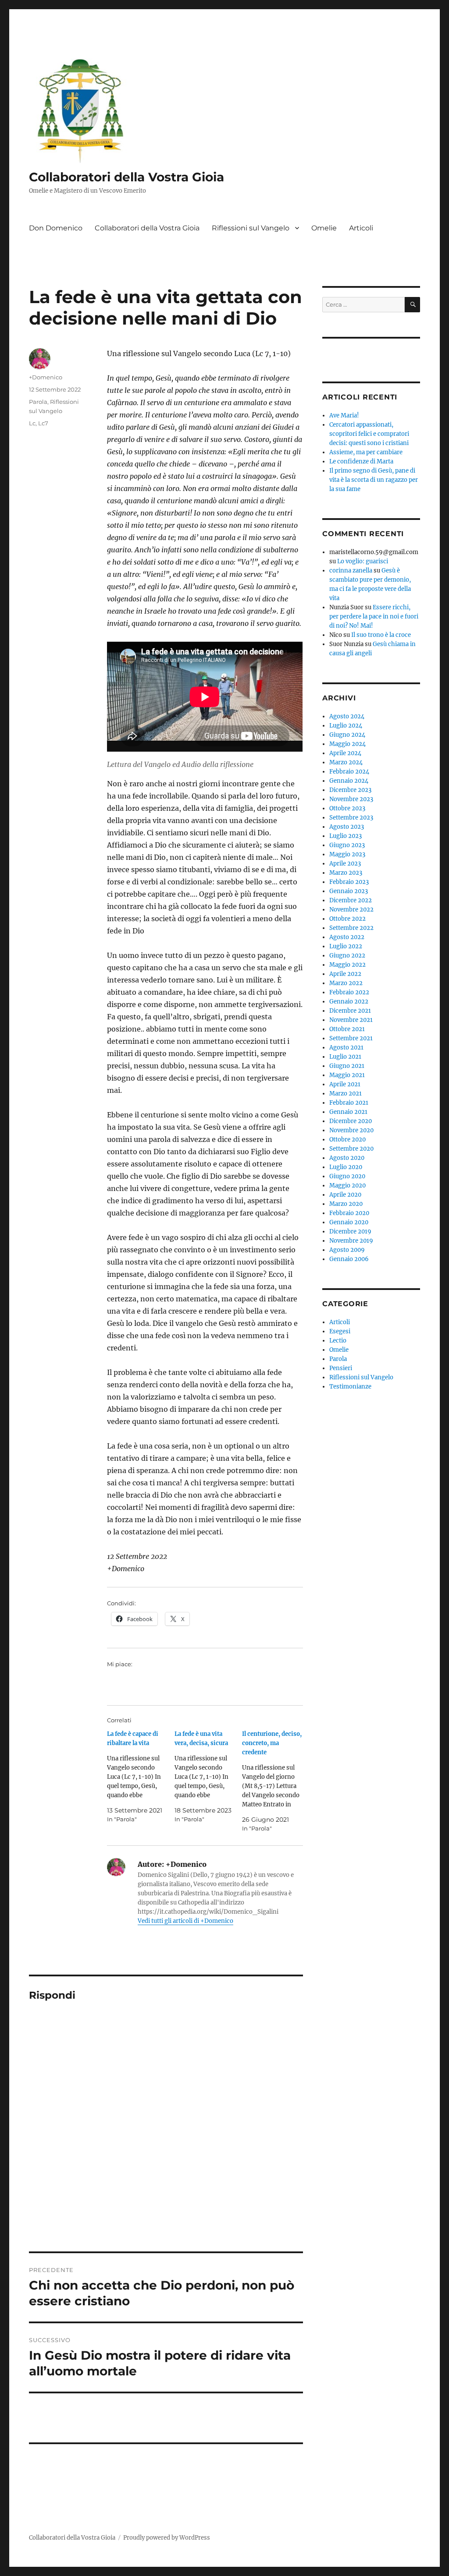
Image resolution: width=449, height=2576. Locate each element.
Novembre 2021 (351, 1020)
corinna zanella (351, 571)
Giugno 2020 (347, 1176)
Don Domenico (56, 228)
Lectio (338, 1341)
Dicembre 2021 (350, 1011)
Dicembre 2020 (351, 1121)
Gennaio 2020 (349, 1222)
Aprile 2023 (345, 864)
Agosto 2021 (346, 1048)
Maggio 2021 (347, 1075)
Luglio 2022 (346, 946)
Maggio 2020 (347, 1186)
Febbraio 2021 (349, 1103)
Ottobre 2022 (347, 919)
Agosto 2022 (347, 937)
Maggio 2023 (347, 854)
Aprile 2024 (345, 753)
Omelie (324, 228)
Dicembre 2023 (350, 790)
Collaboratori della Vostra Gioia (127, 177)
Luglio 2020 (346, 1167)
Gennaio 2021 (348, 1112)
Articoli (361, 228)
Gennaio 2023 (349, 891)
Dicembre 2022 (351, 900)
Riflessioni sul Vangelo (251, 228)
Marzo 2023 (346, 873)
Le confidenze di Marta (361, 461)
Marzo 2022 (346, 983)
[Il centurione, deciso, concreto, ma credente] (276, 1781)
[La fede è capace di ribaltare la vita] (141, 1777)
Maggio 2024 (347, 744)
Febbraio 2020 (349, 1213)
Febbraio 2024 (349, 772)
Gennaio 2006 (349, 1259)
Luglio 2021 (345, 1057)
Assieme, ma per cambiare (366, 452)
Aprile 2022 (345, 974)
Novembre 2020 (351, 1130)
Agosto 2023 (347, 827)
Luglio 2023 (346, 836)
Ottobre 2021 (347, 1029)
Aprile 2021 (345, 1084)
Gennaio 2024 (349, 781)
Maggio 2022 (347, 965)
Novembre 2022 (351, 910)
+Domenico (46, 377)
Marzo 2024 (346, 762)
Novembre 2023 (351, 799)
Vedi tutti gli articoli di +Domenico (185, 1921)
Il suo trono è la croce (381, 635)
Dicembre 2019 (350, 1231)
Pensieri (341, 1368)
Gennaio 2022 (349, 1002)
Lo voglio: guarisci (363, 561)
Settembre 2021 (351, 1038)
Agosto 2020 (347, 1158)
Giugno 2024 (347, 735)
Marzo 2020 (346, 1204)
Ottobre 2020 (347, 1140)
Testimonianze (350, 1387)
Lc (32, 423)
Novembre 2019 (351, 1241)
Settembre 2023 (351, 818)
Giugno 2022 (347, 956)
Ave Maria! (344, 415)
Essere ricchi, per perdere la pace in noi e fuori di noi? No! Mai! (374, 617)
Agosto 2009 (347, 1250)
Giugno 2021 (347, 1066)
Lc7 (43, 423)
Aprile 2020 (345, 1195)
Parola (38, 402)
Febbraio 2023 (349, 882)
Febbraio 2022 (349, 992)
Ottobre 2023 (347, 808)
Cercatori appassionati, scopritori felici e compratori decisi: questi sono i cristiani (369, 434)
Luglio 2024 (346, 726)
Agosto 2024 (347, 716)
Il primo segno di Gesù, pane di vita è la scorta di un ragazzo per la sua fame (374, 480)
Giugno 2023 (347, 845)
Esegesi (340, 1331)
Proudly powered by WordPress (167, 2538)
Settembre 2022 (351, 928)
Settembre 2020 (351, 1149)
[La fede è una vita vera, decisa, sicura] (208, 1777)
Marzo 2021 (346, 1094)
